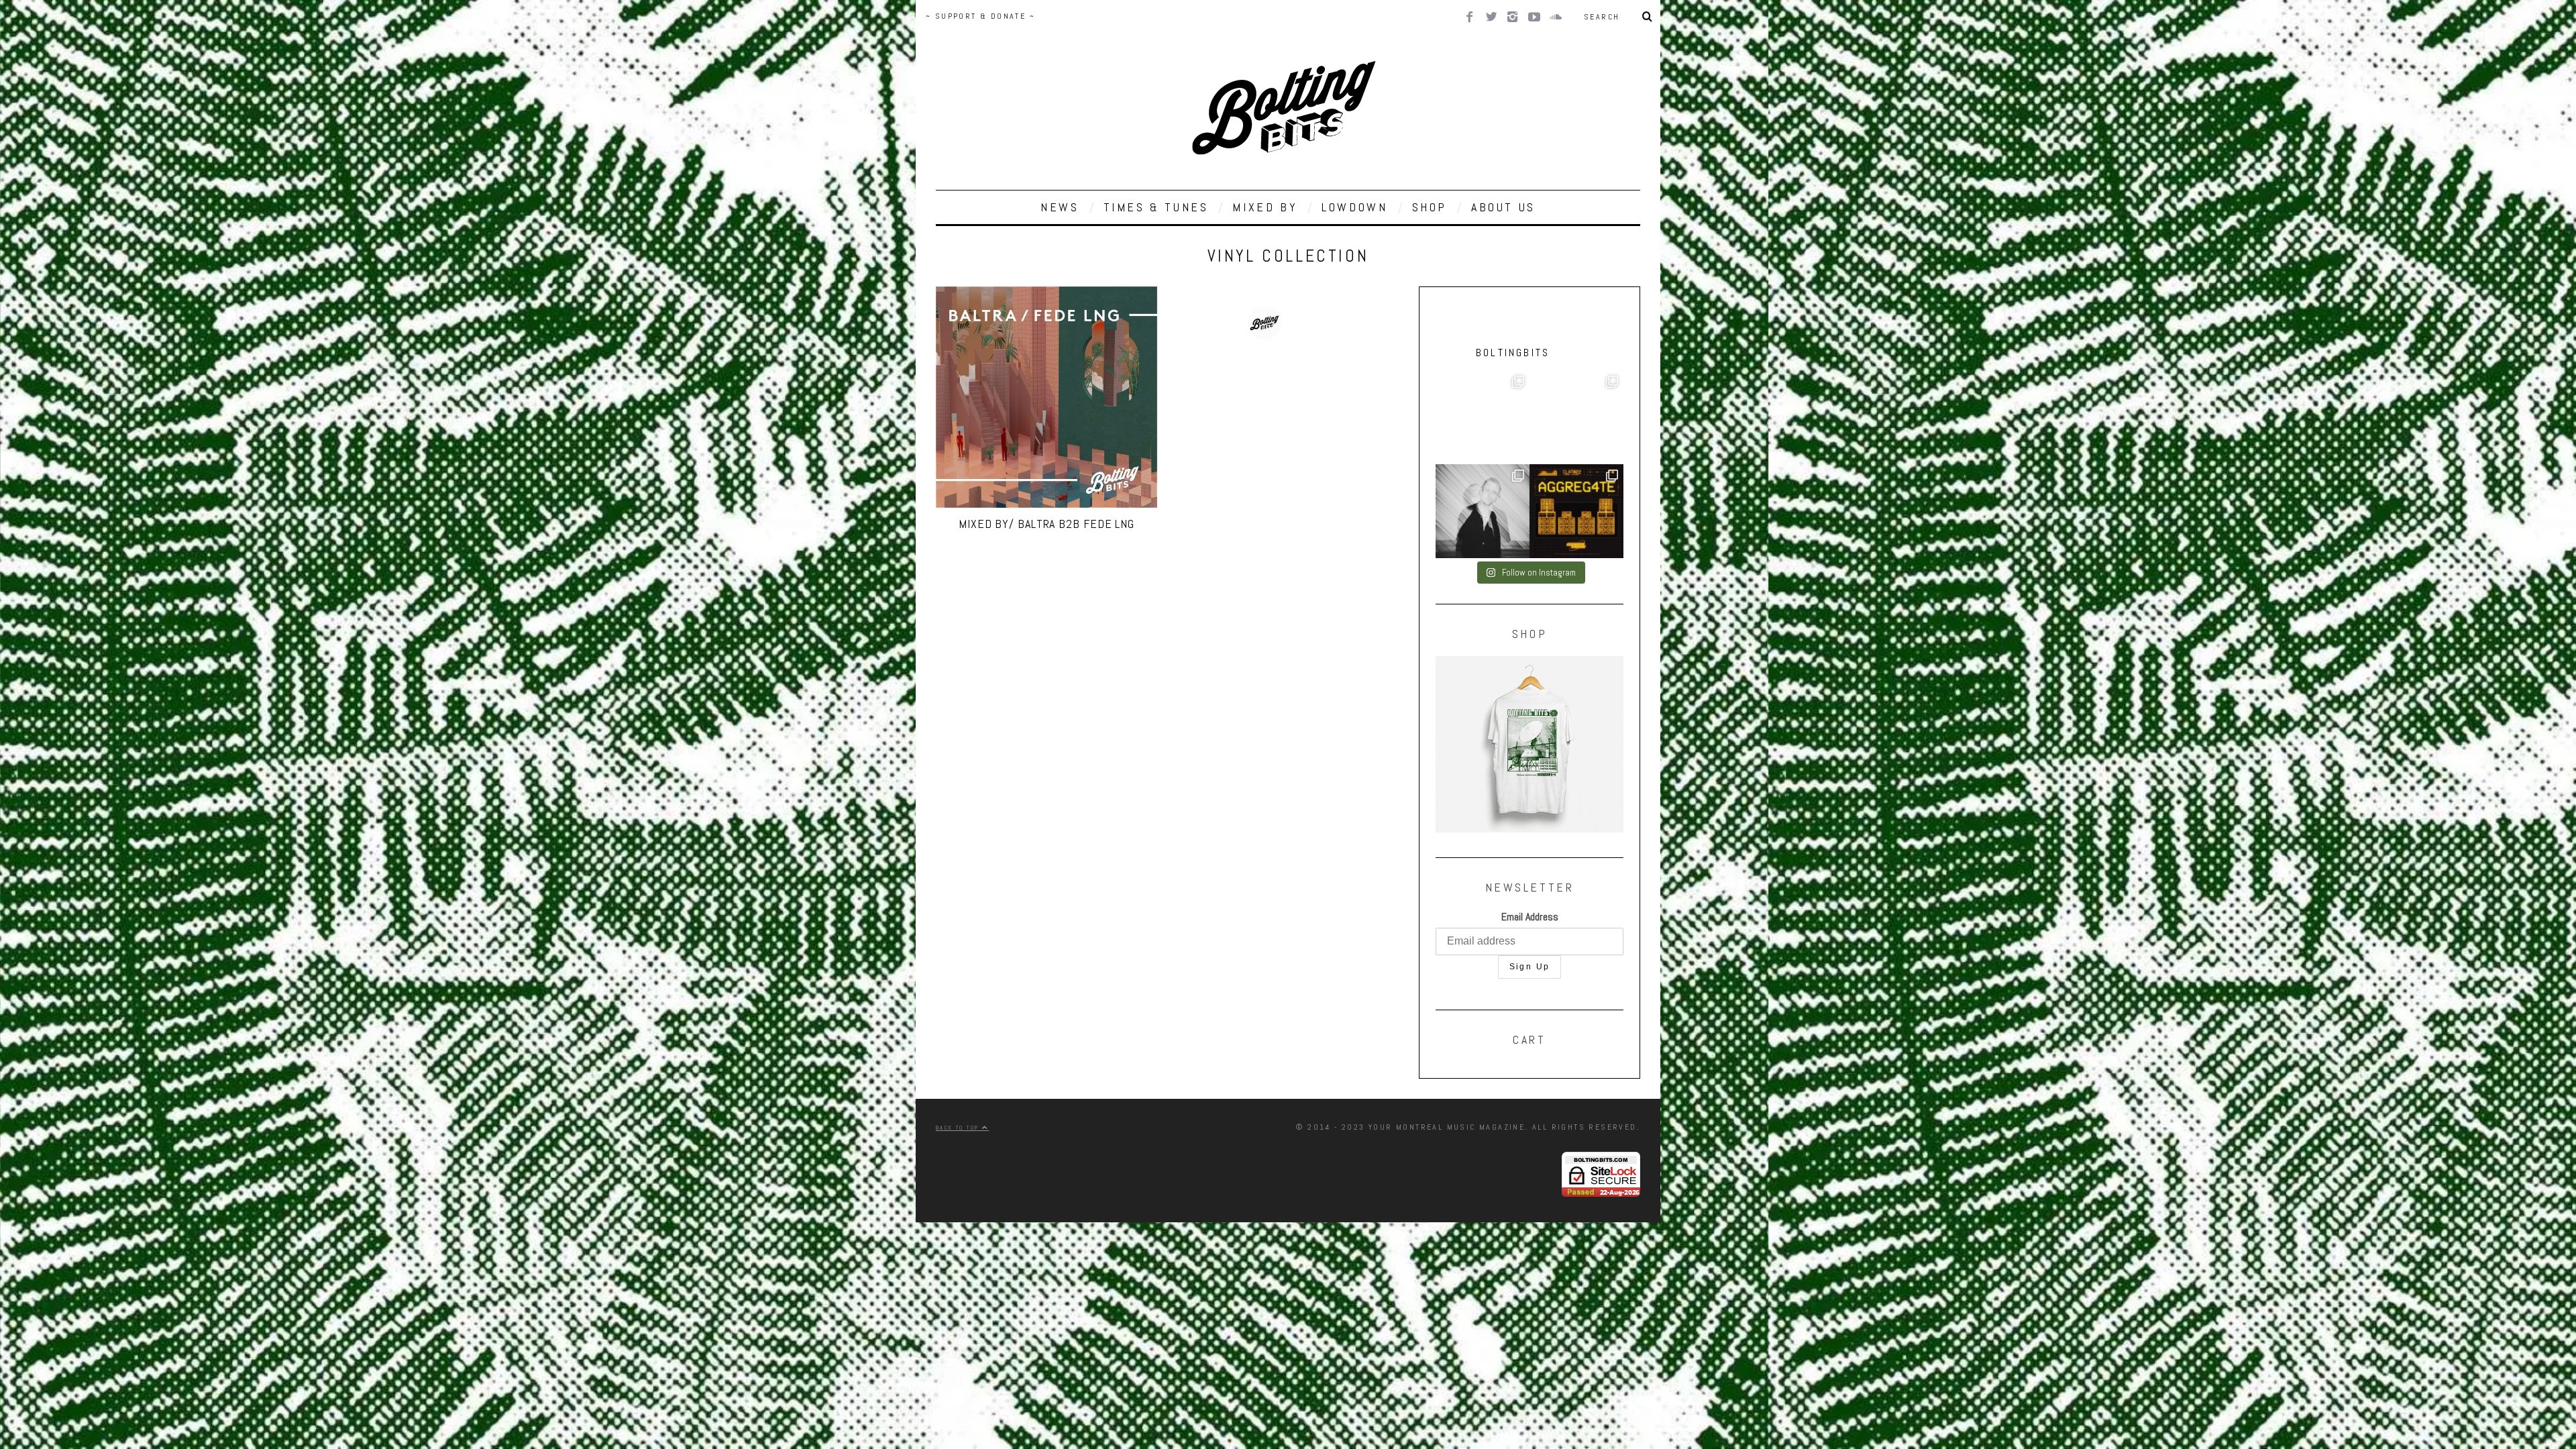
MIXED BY (1265, 207)
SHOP (1430, 207)
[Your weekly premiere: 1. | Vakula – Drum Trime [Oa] (1576, 417)
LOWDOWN (1354, 207)
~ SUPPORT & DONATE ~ (980, 16)
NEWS (1060, 207)
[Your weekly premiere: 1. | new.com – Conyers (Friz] (1483, 417)
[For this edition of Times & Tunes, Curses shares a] (1483, 511)
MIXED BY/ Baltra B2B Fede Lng (1046, 524)
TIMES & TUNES (1156, 207)
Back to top (959, 1128)
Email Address (1530, 917)
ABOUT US (1503, 207)
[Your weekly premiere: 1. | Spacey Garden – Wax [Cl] (1576, 511)
